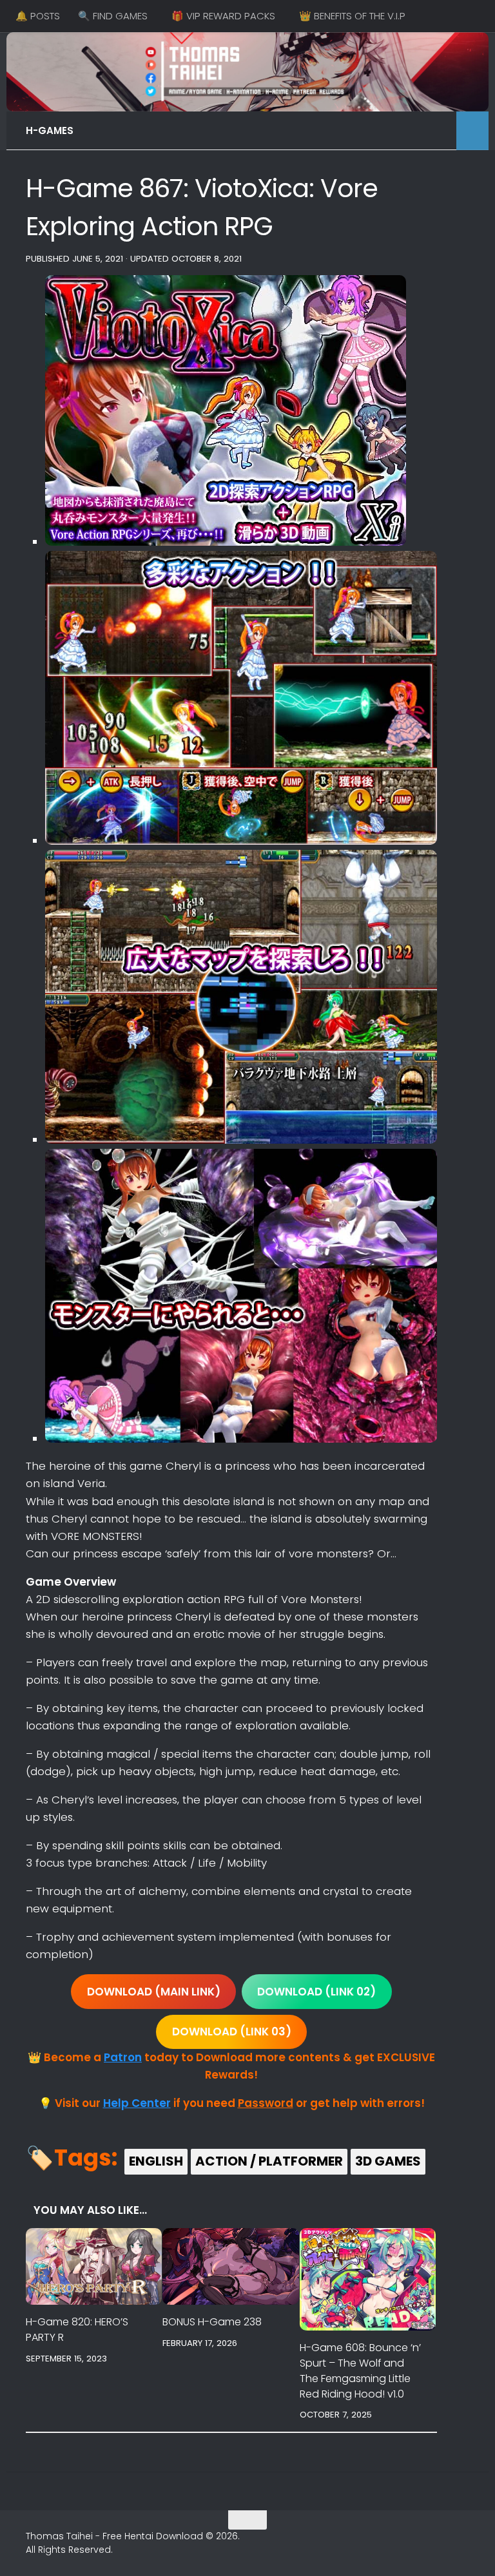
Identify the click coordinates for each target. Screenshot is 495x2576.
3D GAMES (388, 2161)
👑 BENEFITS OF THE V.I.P (352, 16)
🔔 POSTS (38, 16)
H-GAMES (50, 130)
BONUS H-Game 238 (212, 2322)
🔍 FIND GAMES (113, 16)
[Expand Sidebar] (472, 131)
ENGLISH (156, 2161)
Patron (123, 2057)
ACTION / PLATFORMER (269, 2161)
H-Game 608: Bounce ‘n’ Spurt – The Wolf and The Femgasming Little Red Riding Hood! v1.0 (360, 2371)
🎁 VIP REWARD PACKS (223, 16)
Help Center (137, 2103)
